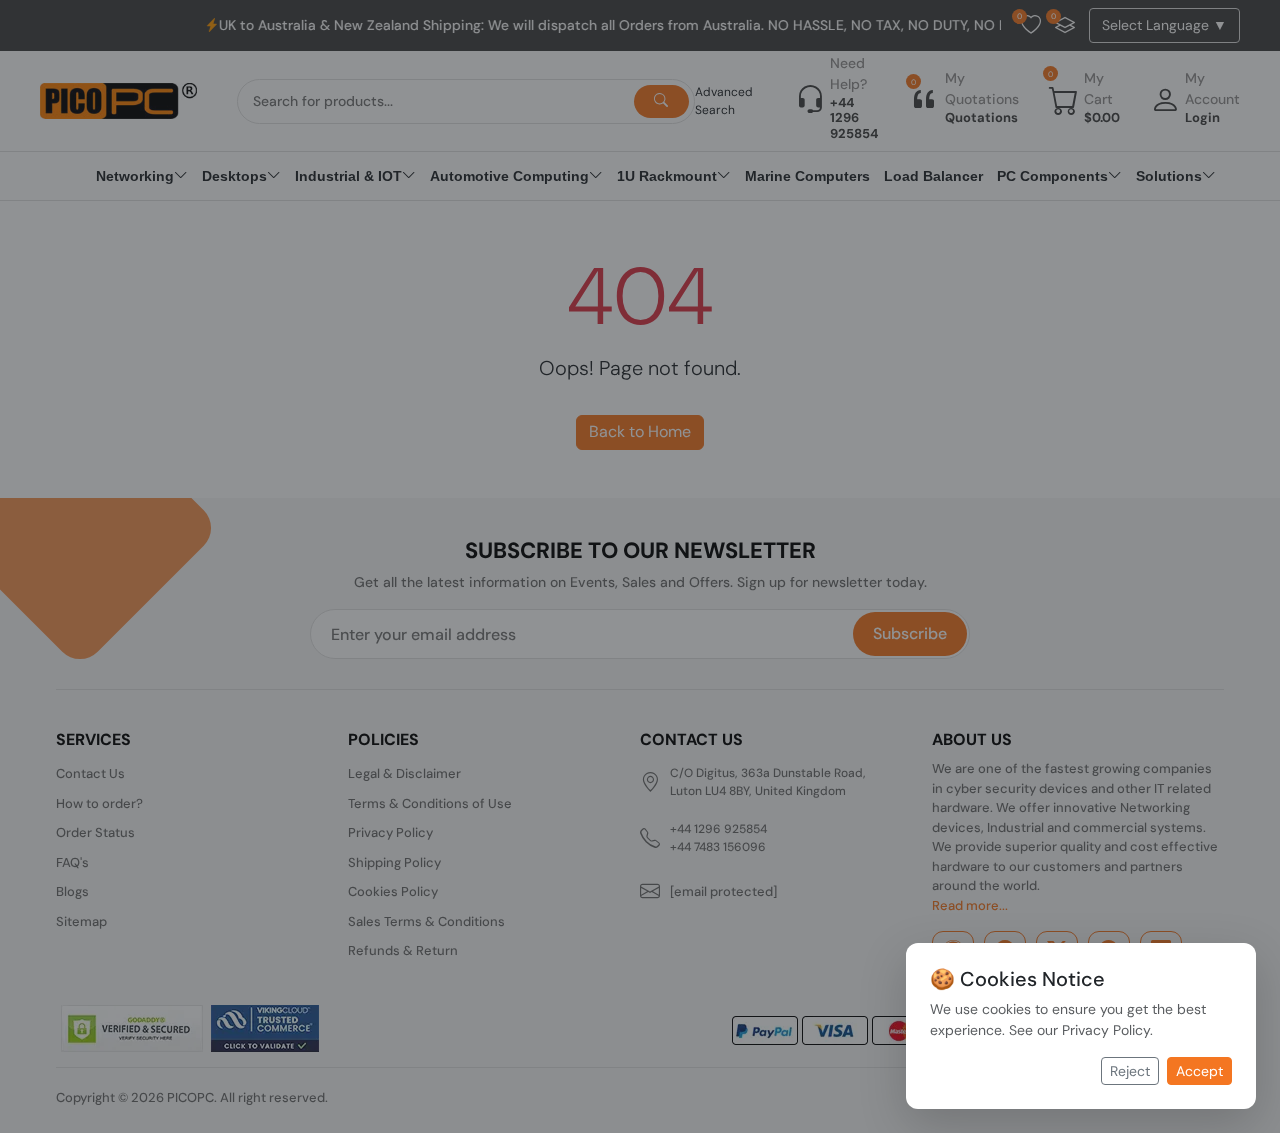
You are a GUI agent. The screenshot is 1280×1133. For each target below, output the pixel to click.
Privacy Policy (1106, 1030)
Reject (1130, 1071)
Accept (1199, 1071)
